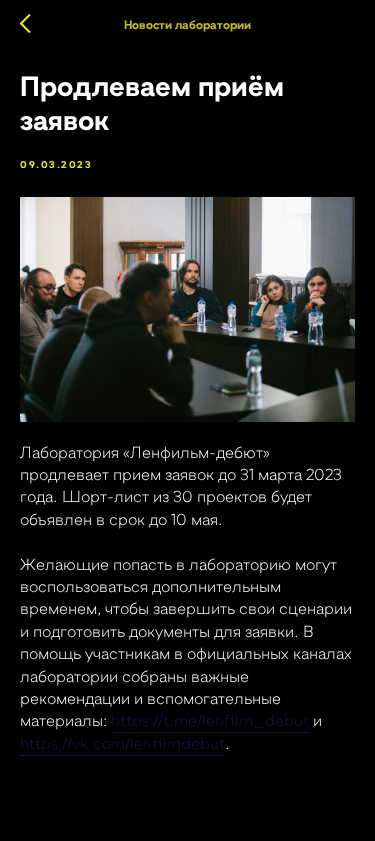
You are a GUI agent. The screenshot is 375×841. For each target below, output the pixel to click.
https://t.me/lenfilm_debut (210, 720)
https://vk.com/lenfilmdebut (122, 743)
